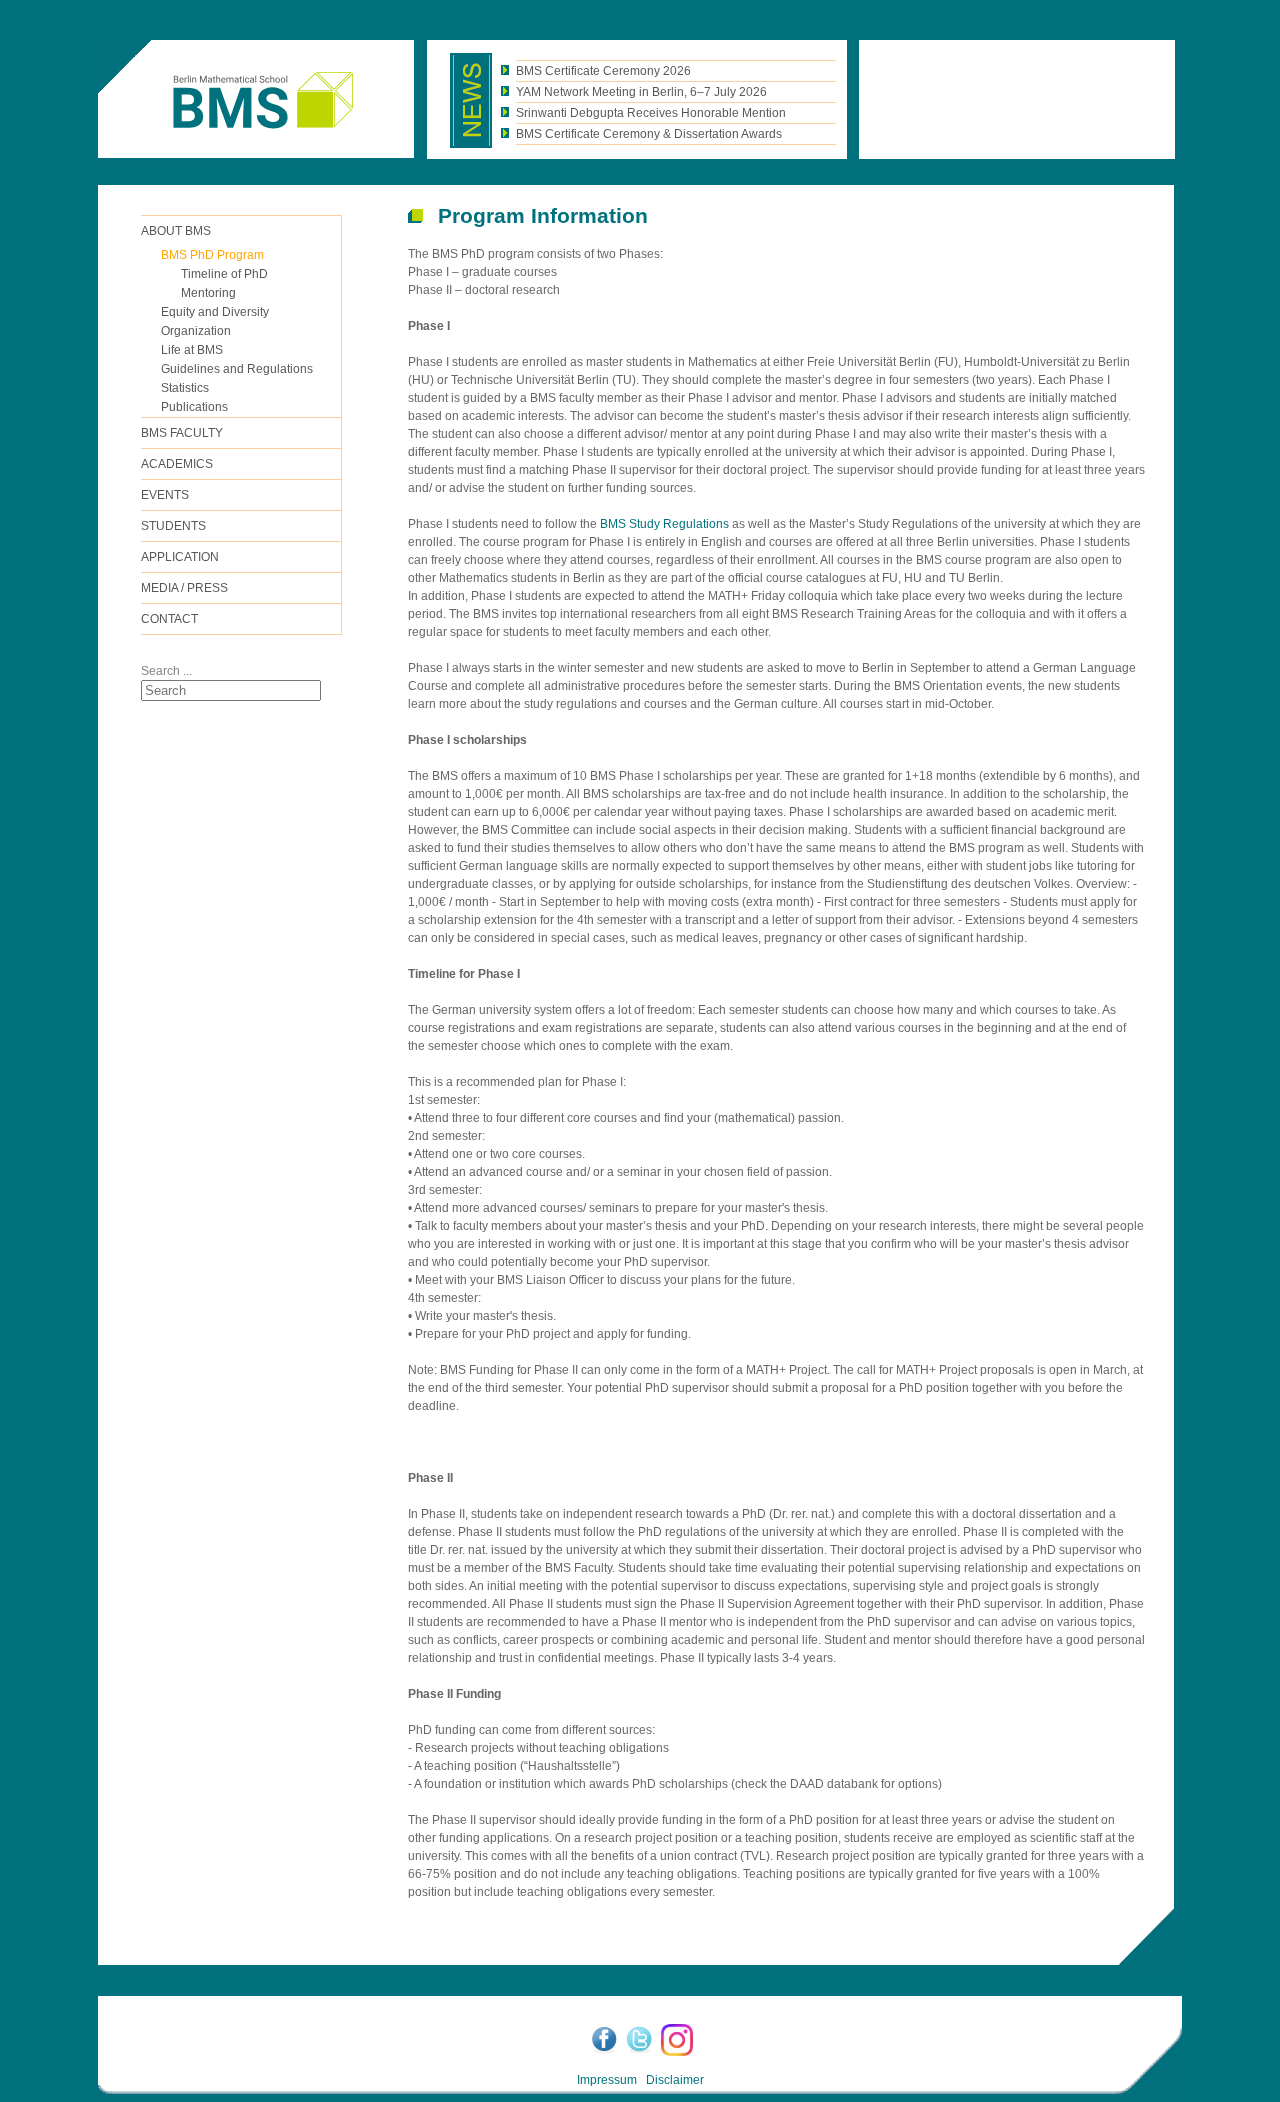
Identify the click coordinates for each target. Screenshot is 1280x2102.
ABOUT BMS (176, 231)
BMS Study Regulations (664, 524)
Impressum (607, 2080)
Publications (194, 407)
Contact (169, 619)
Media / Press (184, 588)
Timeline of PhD (224, 274)
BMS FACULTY (182, 433)
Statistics (185, 388)
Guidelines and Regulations (237, 369)
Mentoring (208, 293)
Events (165, 495)
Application (180, 557)
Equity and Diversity (215, 312)
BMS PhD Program (212, 255)
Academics (177, 464)
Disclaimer (675, 2080)
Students (173, 526)
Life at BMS (192, 350)
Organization (196, 331)
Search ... (166, 671)
